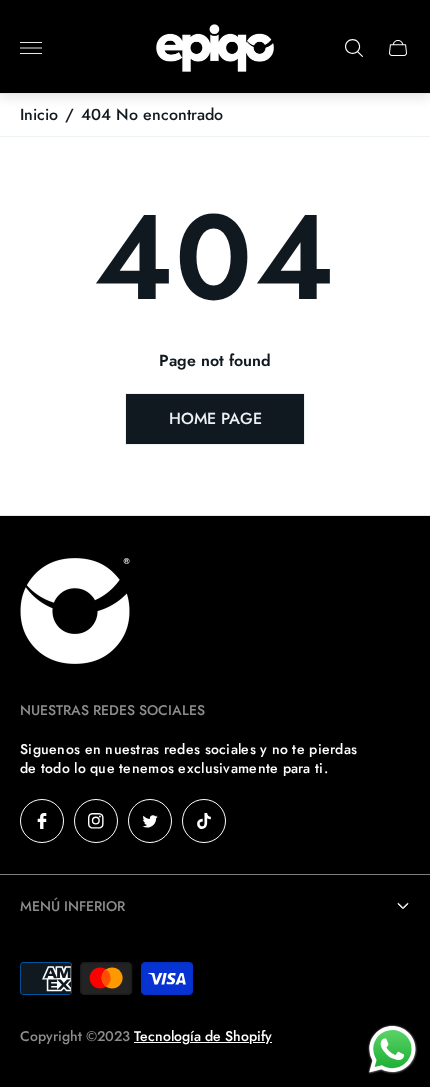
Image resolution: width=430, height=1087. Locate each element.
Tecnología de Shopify (203, 1036)
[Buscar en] (354, 48)
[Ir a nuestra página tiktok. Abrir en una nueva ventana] (204, 821)
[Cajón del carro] (398, 48)
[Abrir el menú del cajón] (31, 48)
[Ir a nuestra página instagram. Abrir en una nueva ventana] (96, 821)
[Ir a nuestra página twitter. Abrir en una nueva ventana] (150, 821)
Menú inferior (72, 906)
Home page (215, 418)
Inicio (39, 115)
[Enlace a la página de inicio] (75, 613)
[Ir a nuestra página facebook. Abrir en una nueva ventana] (42, 821)
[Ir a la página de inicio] (215, 48)
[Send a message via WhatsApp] (392, 1049)
